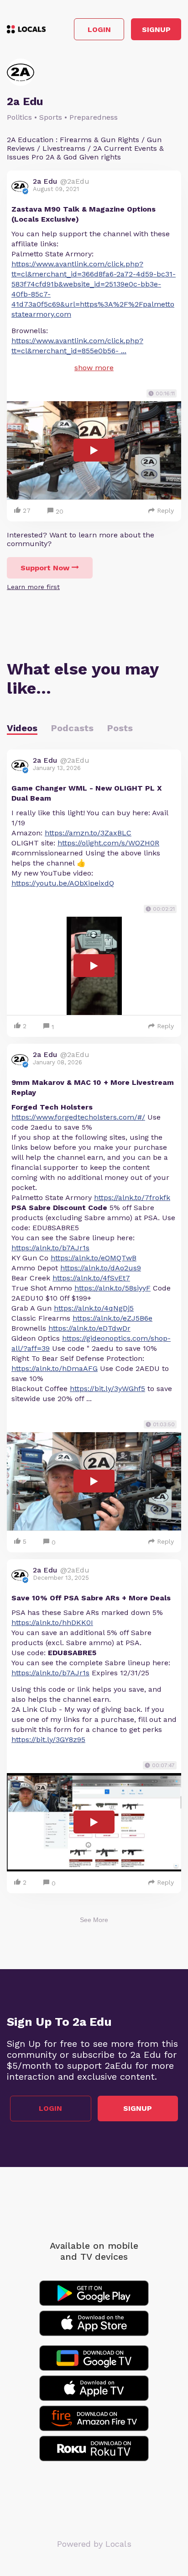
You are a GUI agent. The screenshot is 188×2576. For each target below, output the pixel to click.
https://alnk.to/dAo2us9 (101, 1268)
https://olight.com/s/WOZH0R (108, 843)
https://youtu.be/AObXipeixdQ (63, 883)
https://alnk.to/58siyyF (112, 1288)
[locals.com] (26, 29)
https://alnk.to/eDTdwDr (89, 1328)
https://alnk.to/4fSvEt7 (91, 1278)
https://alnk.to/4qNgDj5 (94, 1308)
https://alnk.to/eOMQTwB (94, 1258)
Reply (165, 510)
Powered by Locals (94, 2544)
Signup (156, 29)
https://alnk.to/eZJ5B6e (112, 1318)
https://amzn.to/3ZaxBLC (88, 833)
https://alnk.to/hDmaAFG (55, 1368)
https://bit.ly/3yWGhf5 (107, 1389)
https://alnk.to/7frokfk (132, 1198)
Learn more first (33, 587)
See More (94, 1920)
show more (94, 368)
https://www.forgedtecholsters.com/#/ (78, 1117)
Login (99, 29)
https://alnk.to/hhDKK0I (52, 1623)
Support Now (45, 568)
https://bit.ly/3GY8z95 (48, 1739)
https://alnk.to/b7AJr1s (50, 1248)
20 (60, 511)
